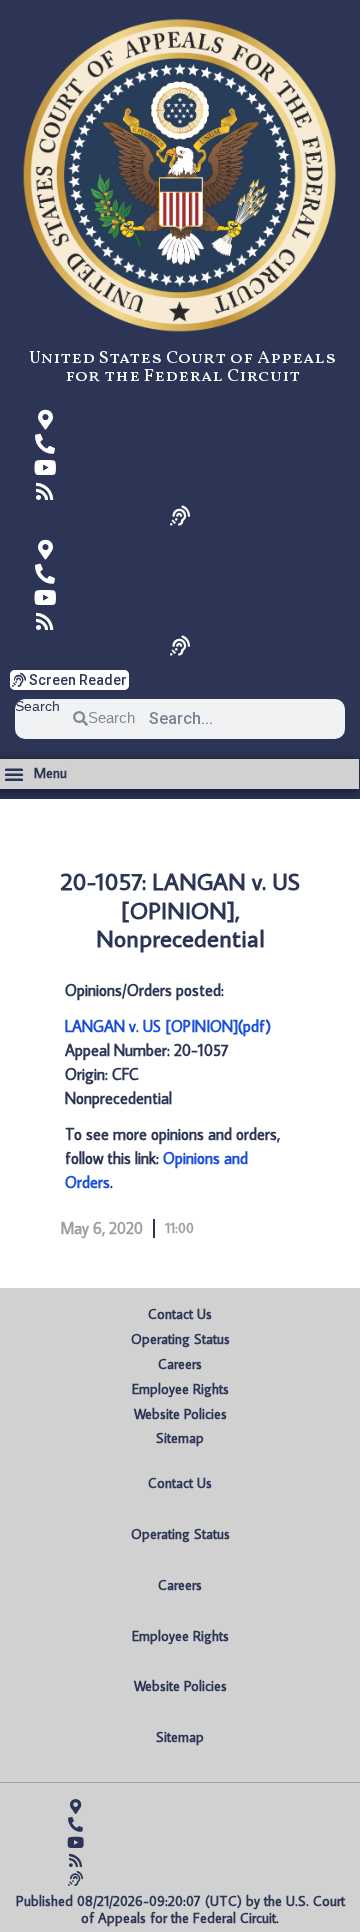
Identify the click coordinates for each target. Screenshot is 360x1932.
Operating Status (180, 1339)
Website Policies (180, 1414)
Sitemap (180, 1438)
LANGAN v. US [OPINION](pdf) (168, 1026)
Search (37, 706)
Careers (180, 1364)
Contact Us (180, 1314)
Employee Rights (180, 1389)
